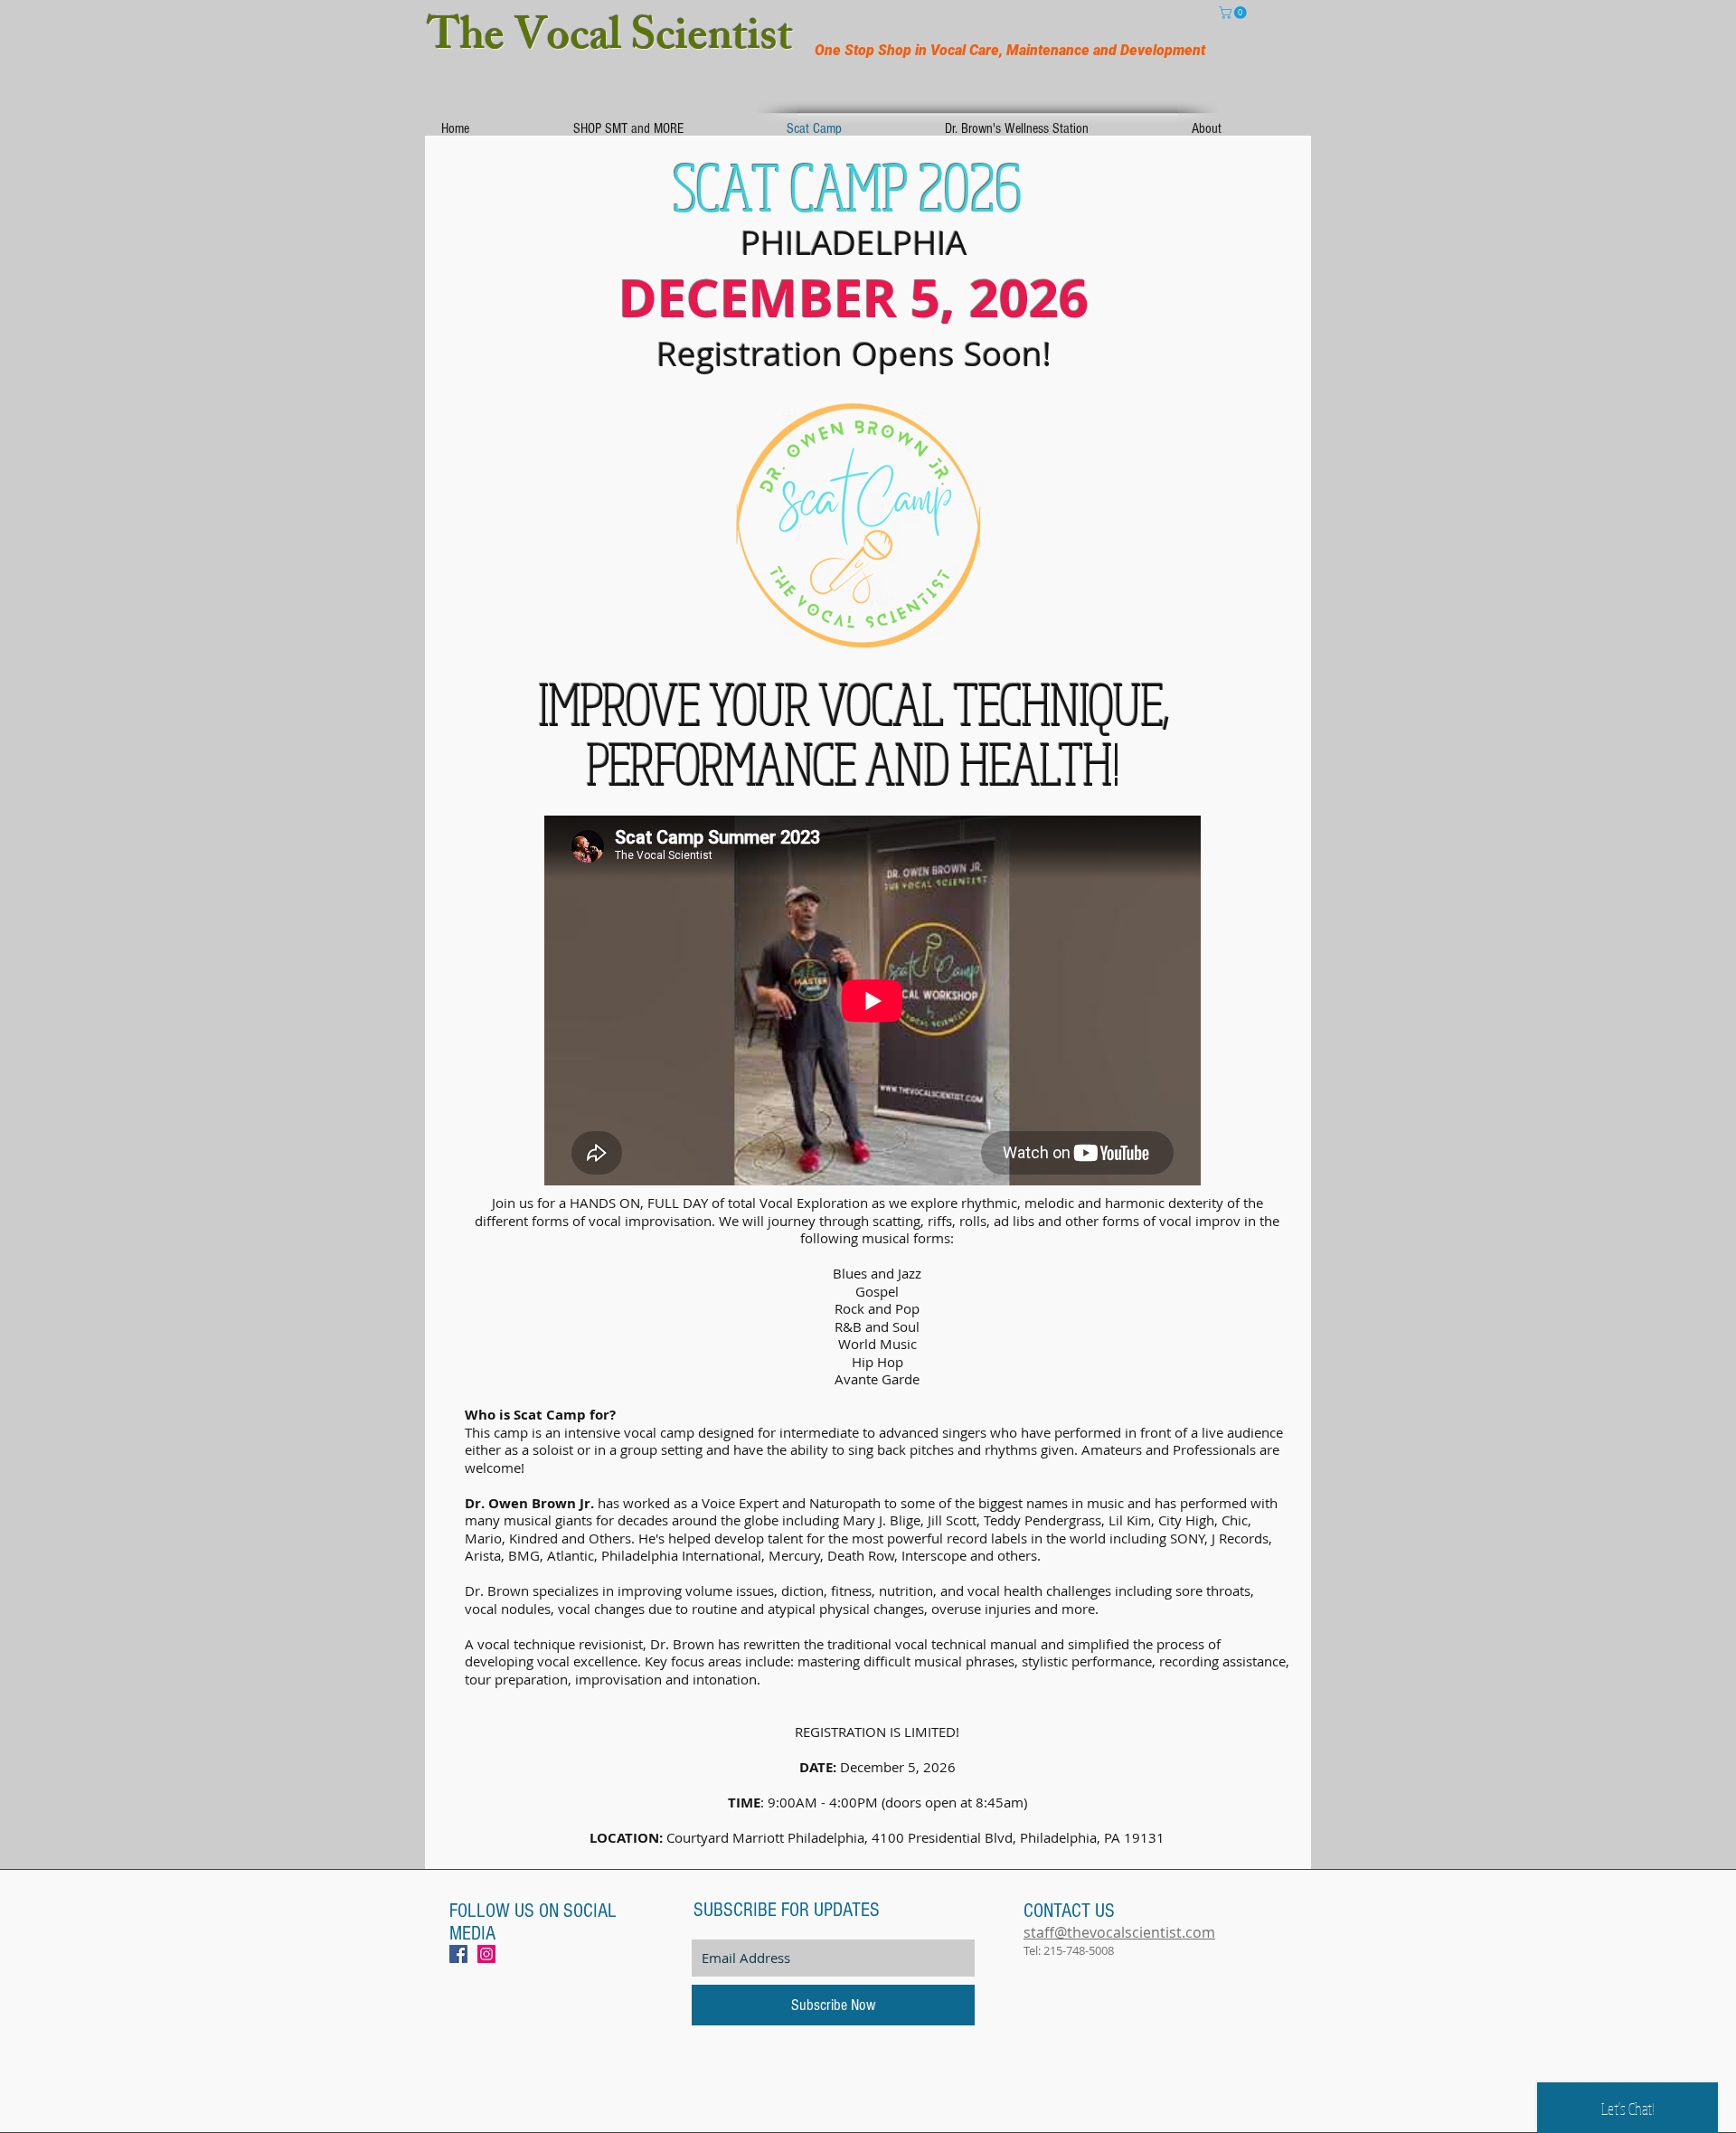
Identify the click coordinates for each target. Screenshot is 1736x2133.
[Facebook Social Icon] (458, 1954)
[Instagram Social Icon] (486, 1954)
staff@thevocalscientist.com (1119, 1932)
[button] (1234, 13)
